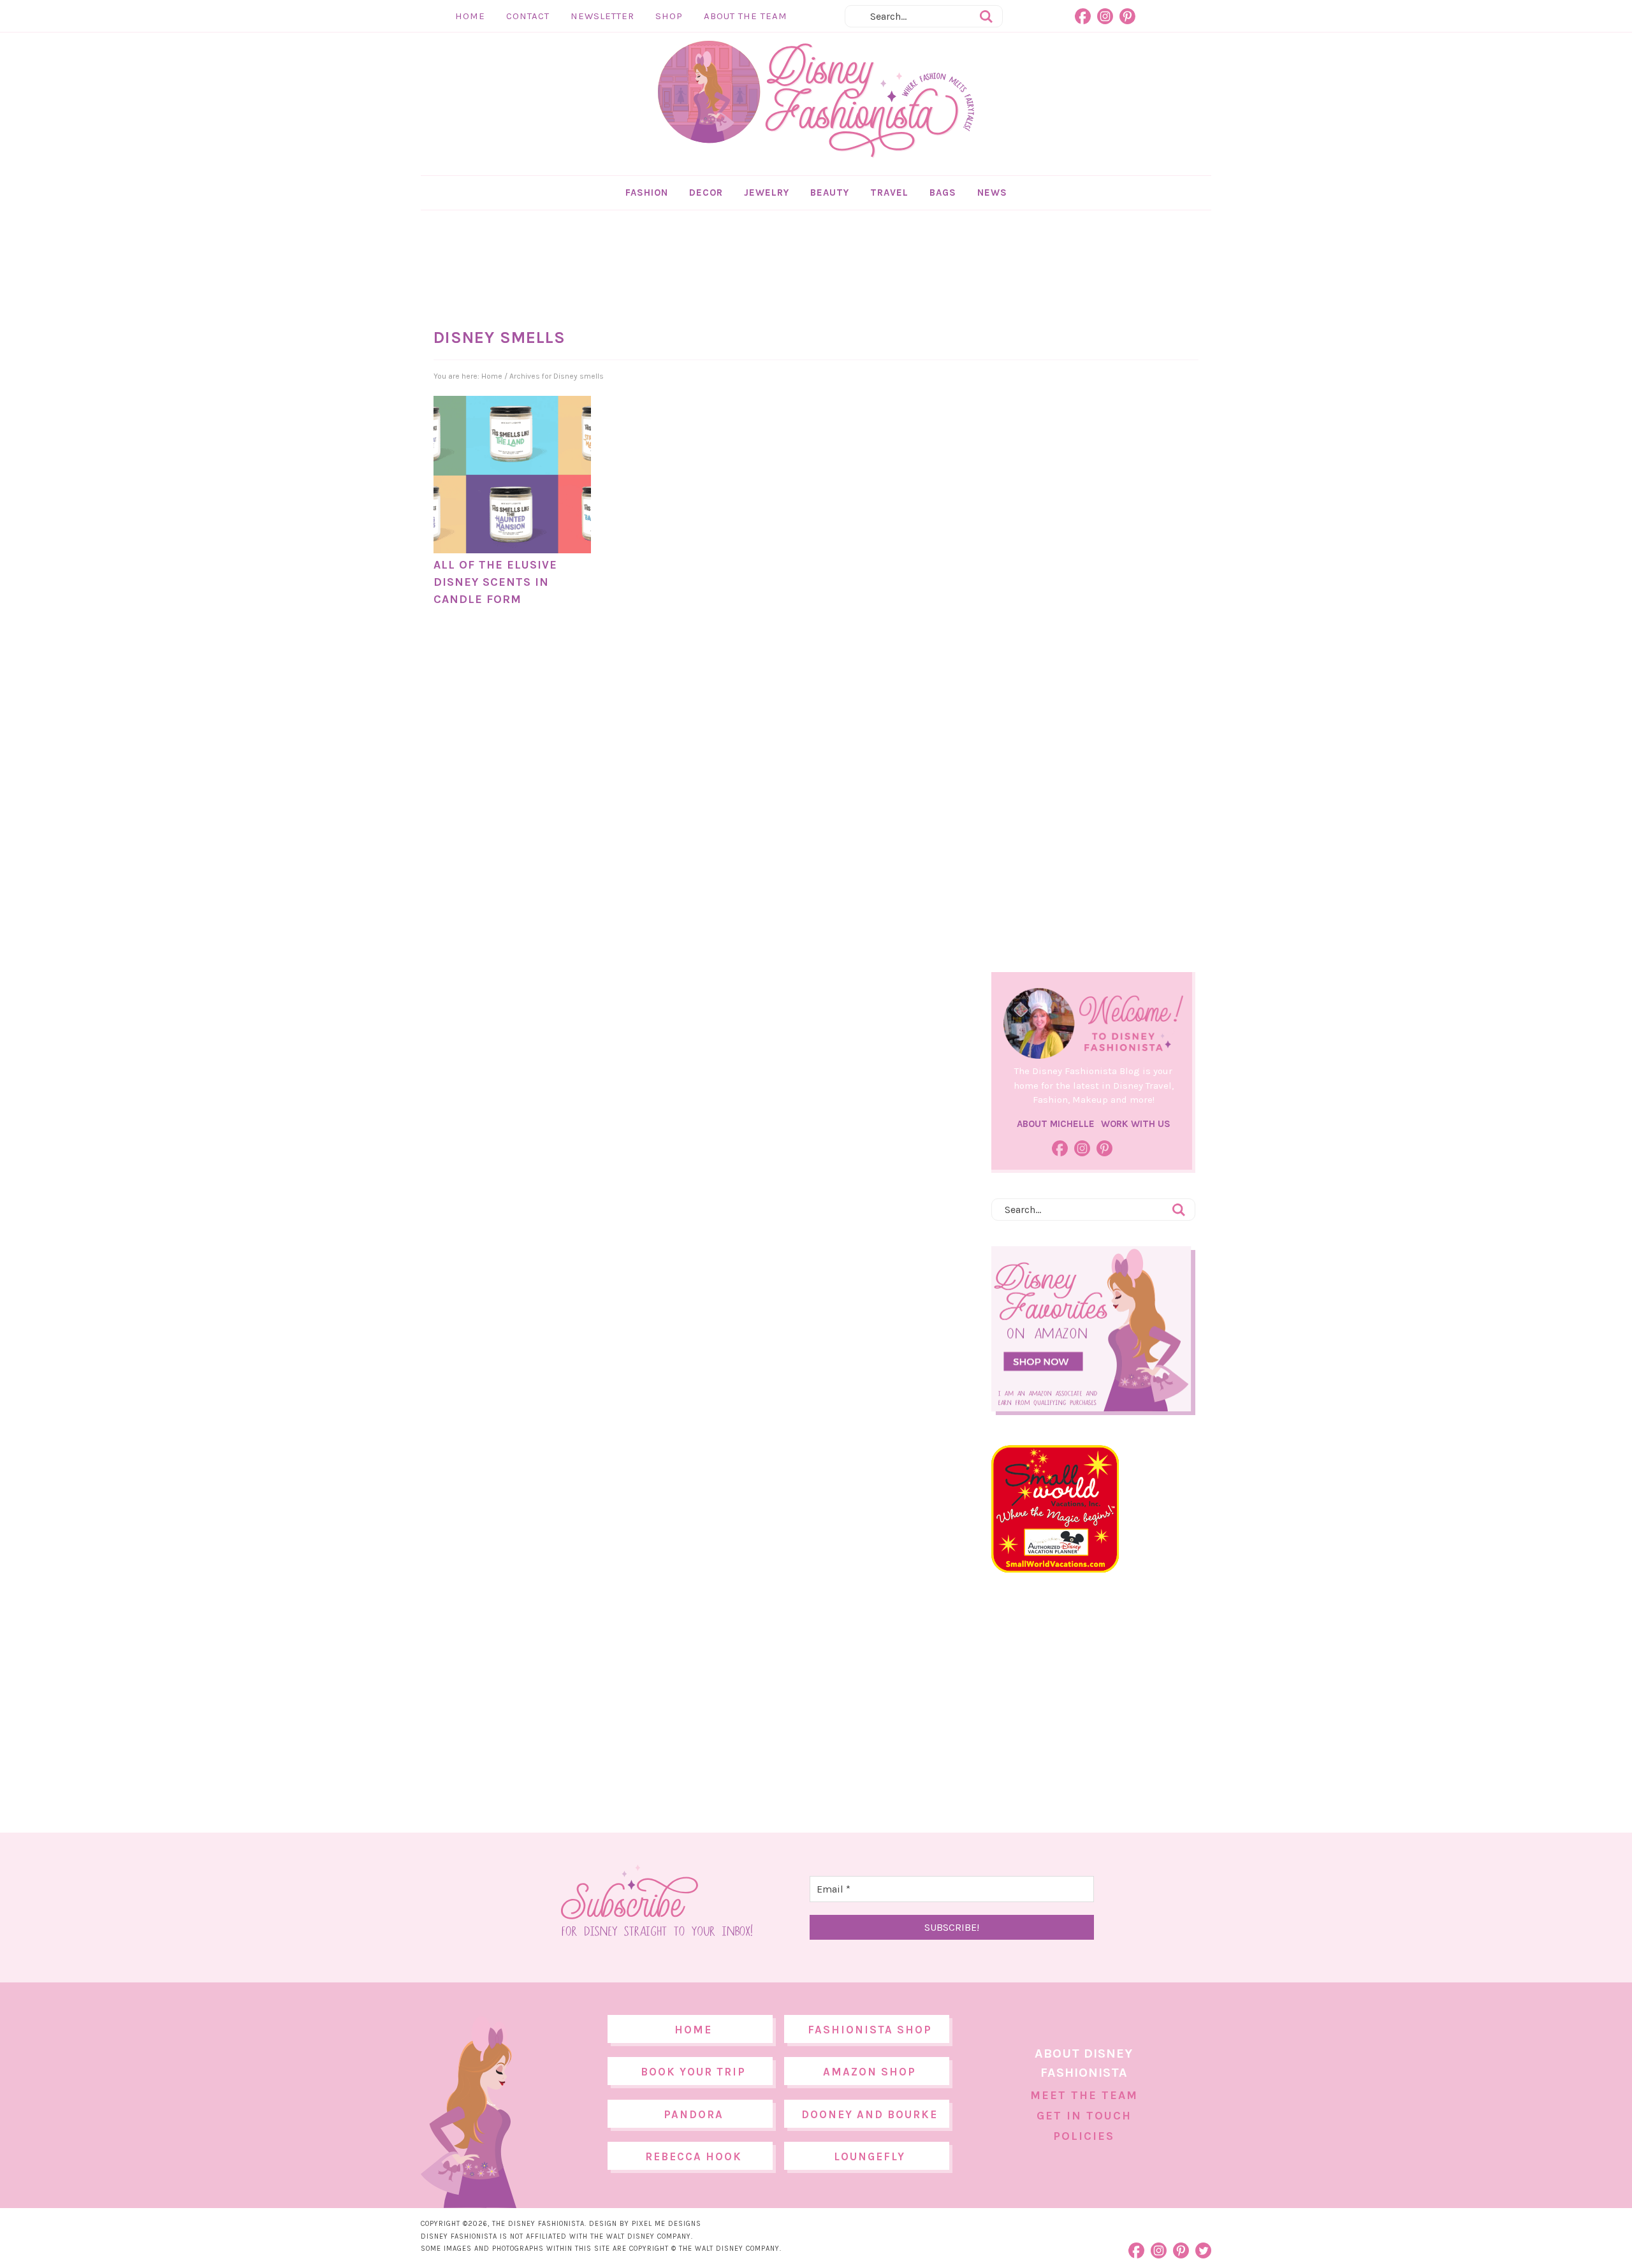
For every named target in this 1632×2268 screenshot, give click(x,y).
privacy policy (836, 1240)
